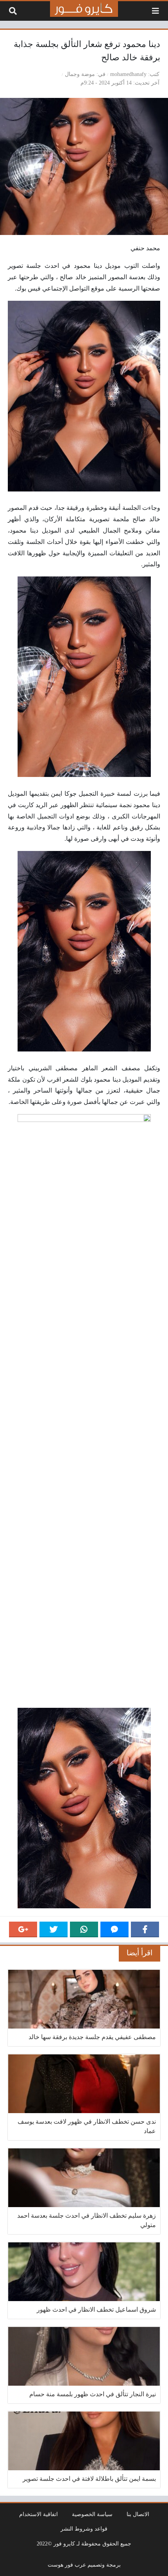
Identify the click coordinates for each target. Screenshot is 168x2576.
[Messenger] (114, 1929)
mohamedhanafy (128, 74)
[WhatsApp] (84, 1929)
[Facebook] (145, 1929)
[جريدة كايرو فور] (84, 9)
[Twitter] (54, 1929)
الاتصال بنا (138, 2514)
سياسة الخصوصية (92, 2514)
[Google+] (23, 1929)
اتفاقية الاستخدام (38, 2514)
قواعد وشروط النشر (84, 2529)
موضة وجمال (80, 74)
